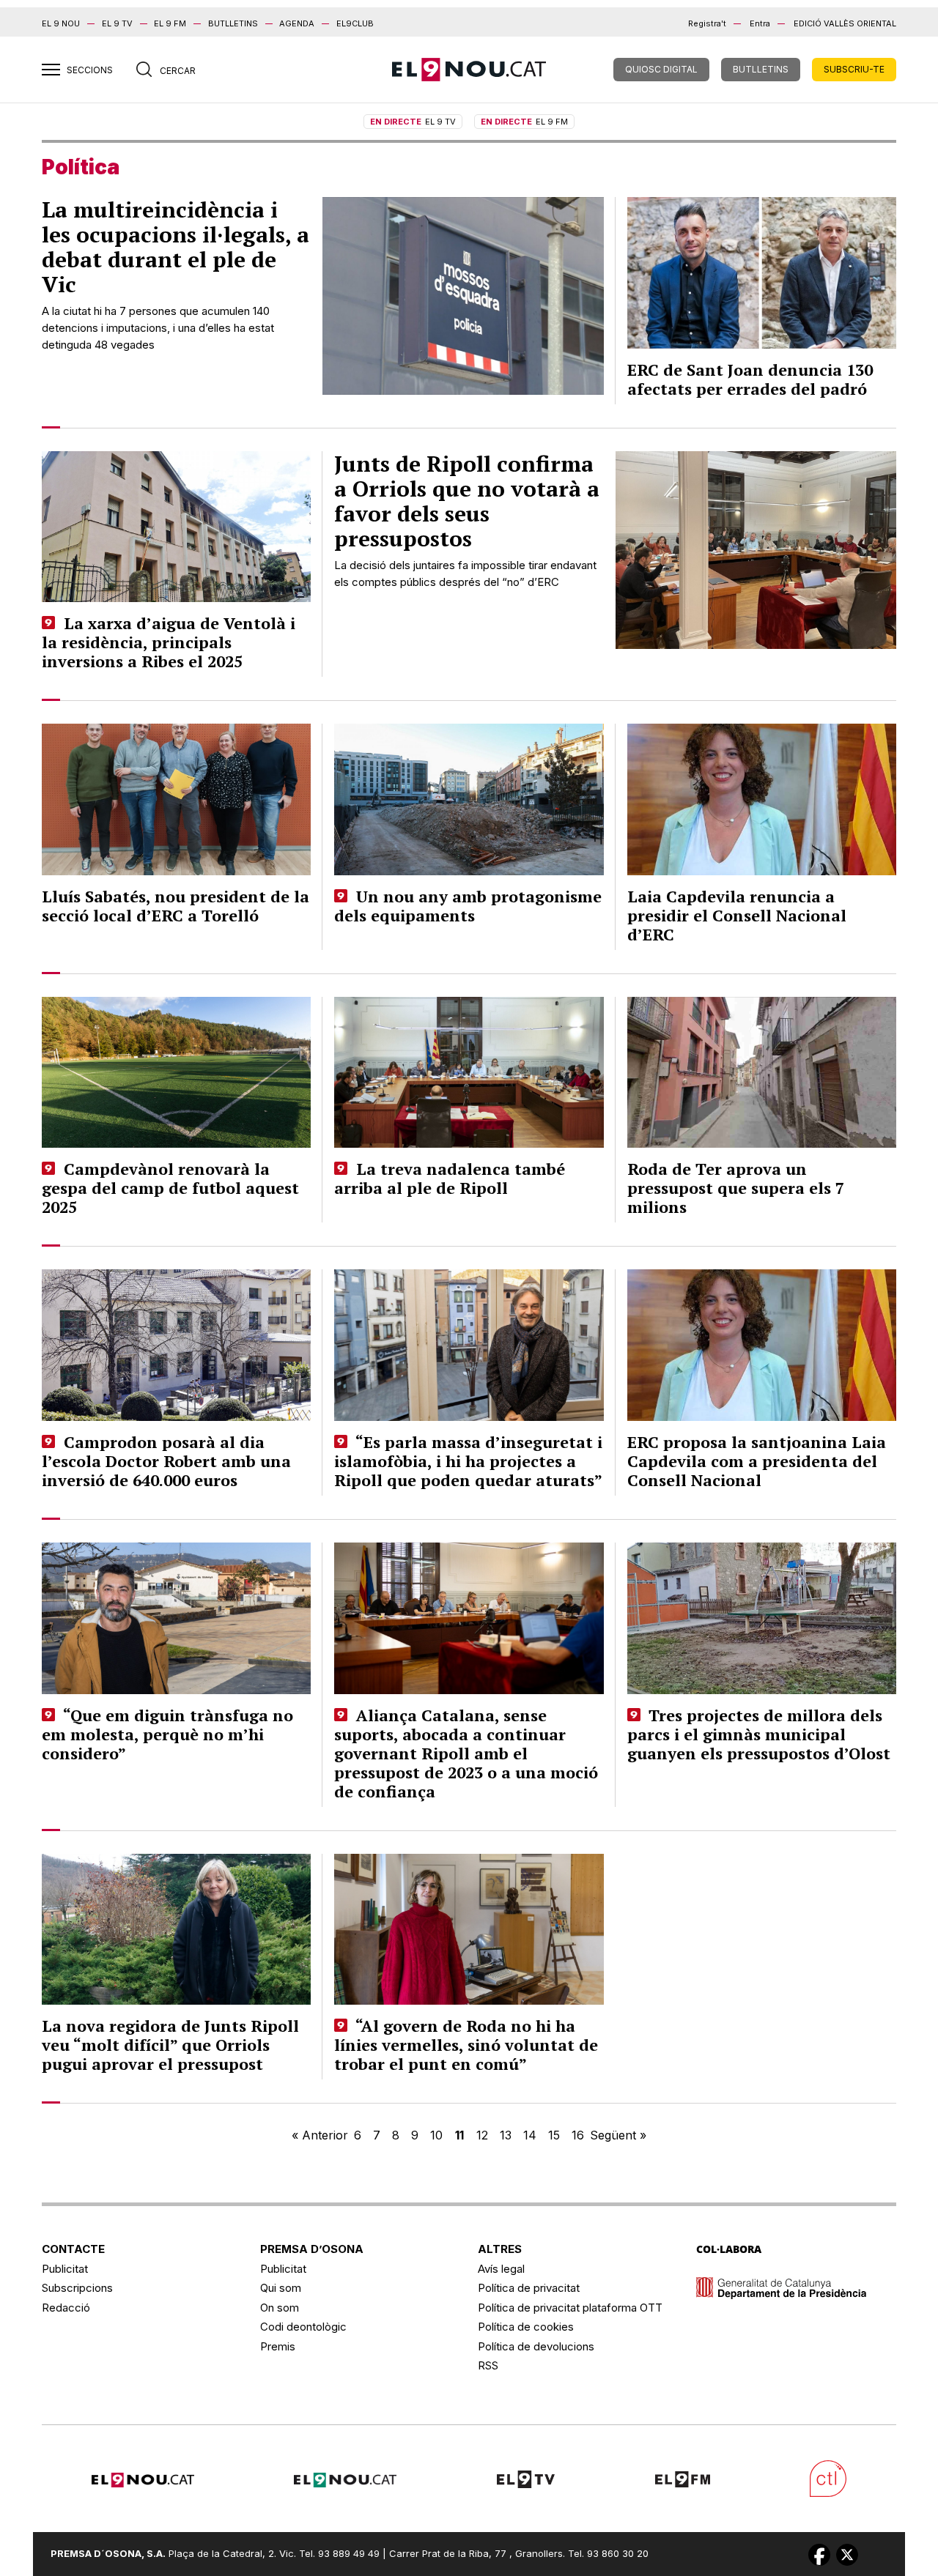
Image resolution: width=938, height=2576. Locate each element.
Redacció (66, 2308)
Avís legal (501, 2269)
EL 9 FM (170, 23)
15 (554, 2135)
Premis (278, 2346)
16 (578, 2135)
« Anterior (320, 2135)
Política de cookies (526, 2327)
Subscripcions (77, 2288)
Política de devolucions (536, 2346)
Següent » (618, 2135)
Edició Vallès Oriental (845, 23)
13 (506, 2135)
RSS (488, 2365)
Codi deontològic (303, 2327)
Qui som (281, 2288)
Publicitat (65, 2269)
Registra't (707, 23)
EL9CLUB (355, 23)
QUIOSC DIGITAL (661, 69)
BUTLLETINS (233, 23)
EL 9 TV (117, 23)
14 (530, 2135)
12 (482, 2135)
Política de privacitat (529, 2288)
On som (280, 2308)
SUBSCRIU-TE (854, 69)
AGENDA (297, 23)
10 (436, 2135)
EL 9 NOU (61, 23)
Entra (760, 23)
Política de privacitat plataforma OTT (570, 2308)
